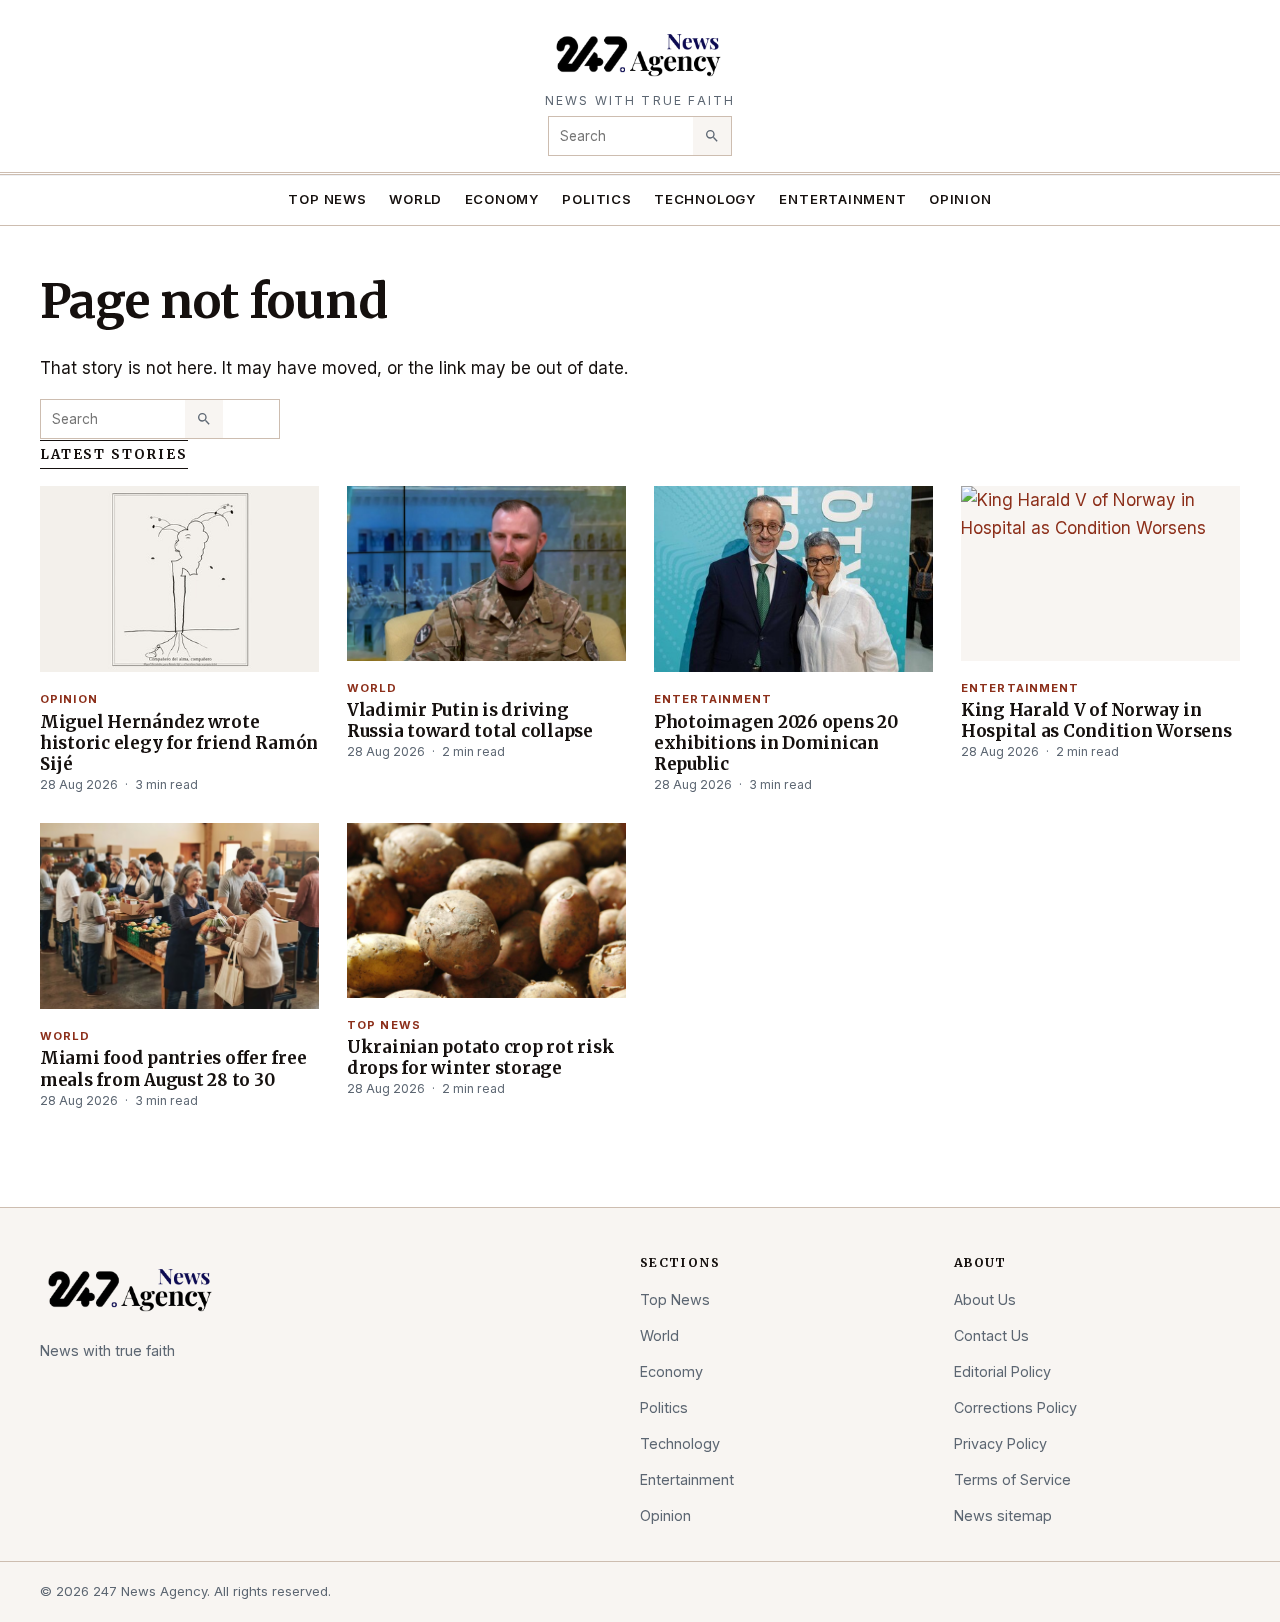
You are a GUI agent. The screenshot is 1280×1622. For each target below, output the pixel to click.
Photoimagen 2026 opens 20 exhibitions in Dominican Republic (776, 743)
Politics (596, 199)
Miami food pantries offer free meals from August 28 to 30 (173, 1068)
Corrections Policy (1015, 1407)
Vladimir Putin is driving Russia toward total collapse (470, 720)
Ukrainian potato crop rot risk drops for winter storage (480, 1057)
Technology (705, 199)
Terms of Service (1012, 1479)
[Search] (712, 136)
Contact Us (991, 1335)
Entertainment (842, 199)
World (415, 199)
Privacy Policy (1000, 1443)
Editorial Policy (1002, 1371)
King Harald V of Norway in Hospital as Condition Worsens (1096, 720)
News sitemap (1003, 1515)
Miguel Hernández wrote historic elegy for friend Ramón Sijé (179, 743)
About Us (985, 1299)
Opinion (960, 199)
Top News (327, 199)
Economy (503, 199)
